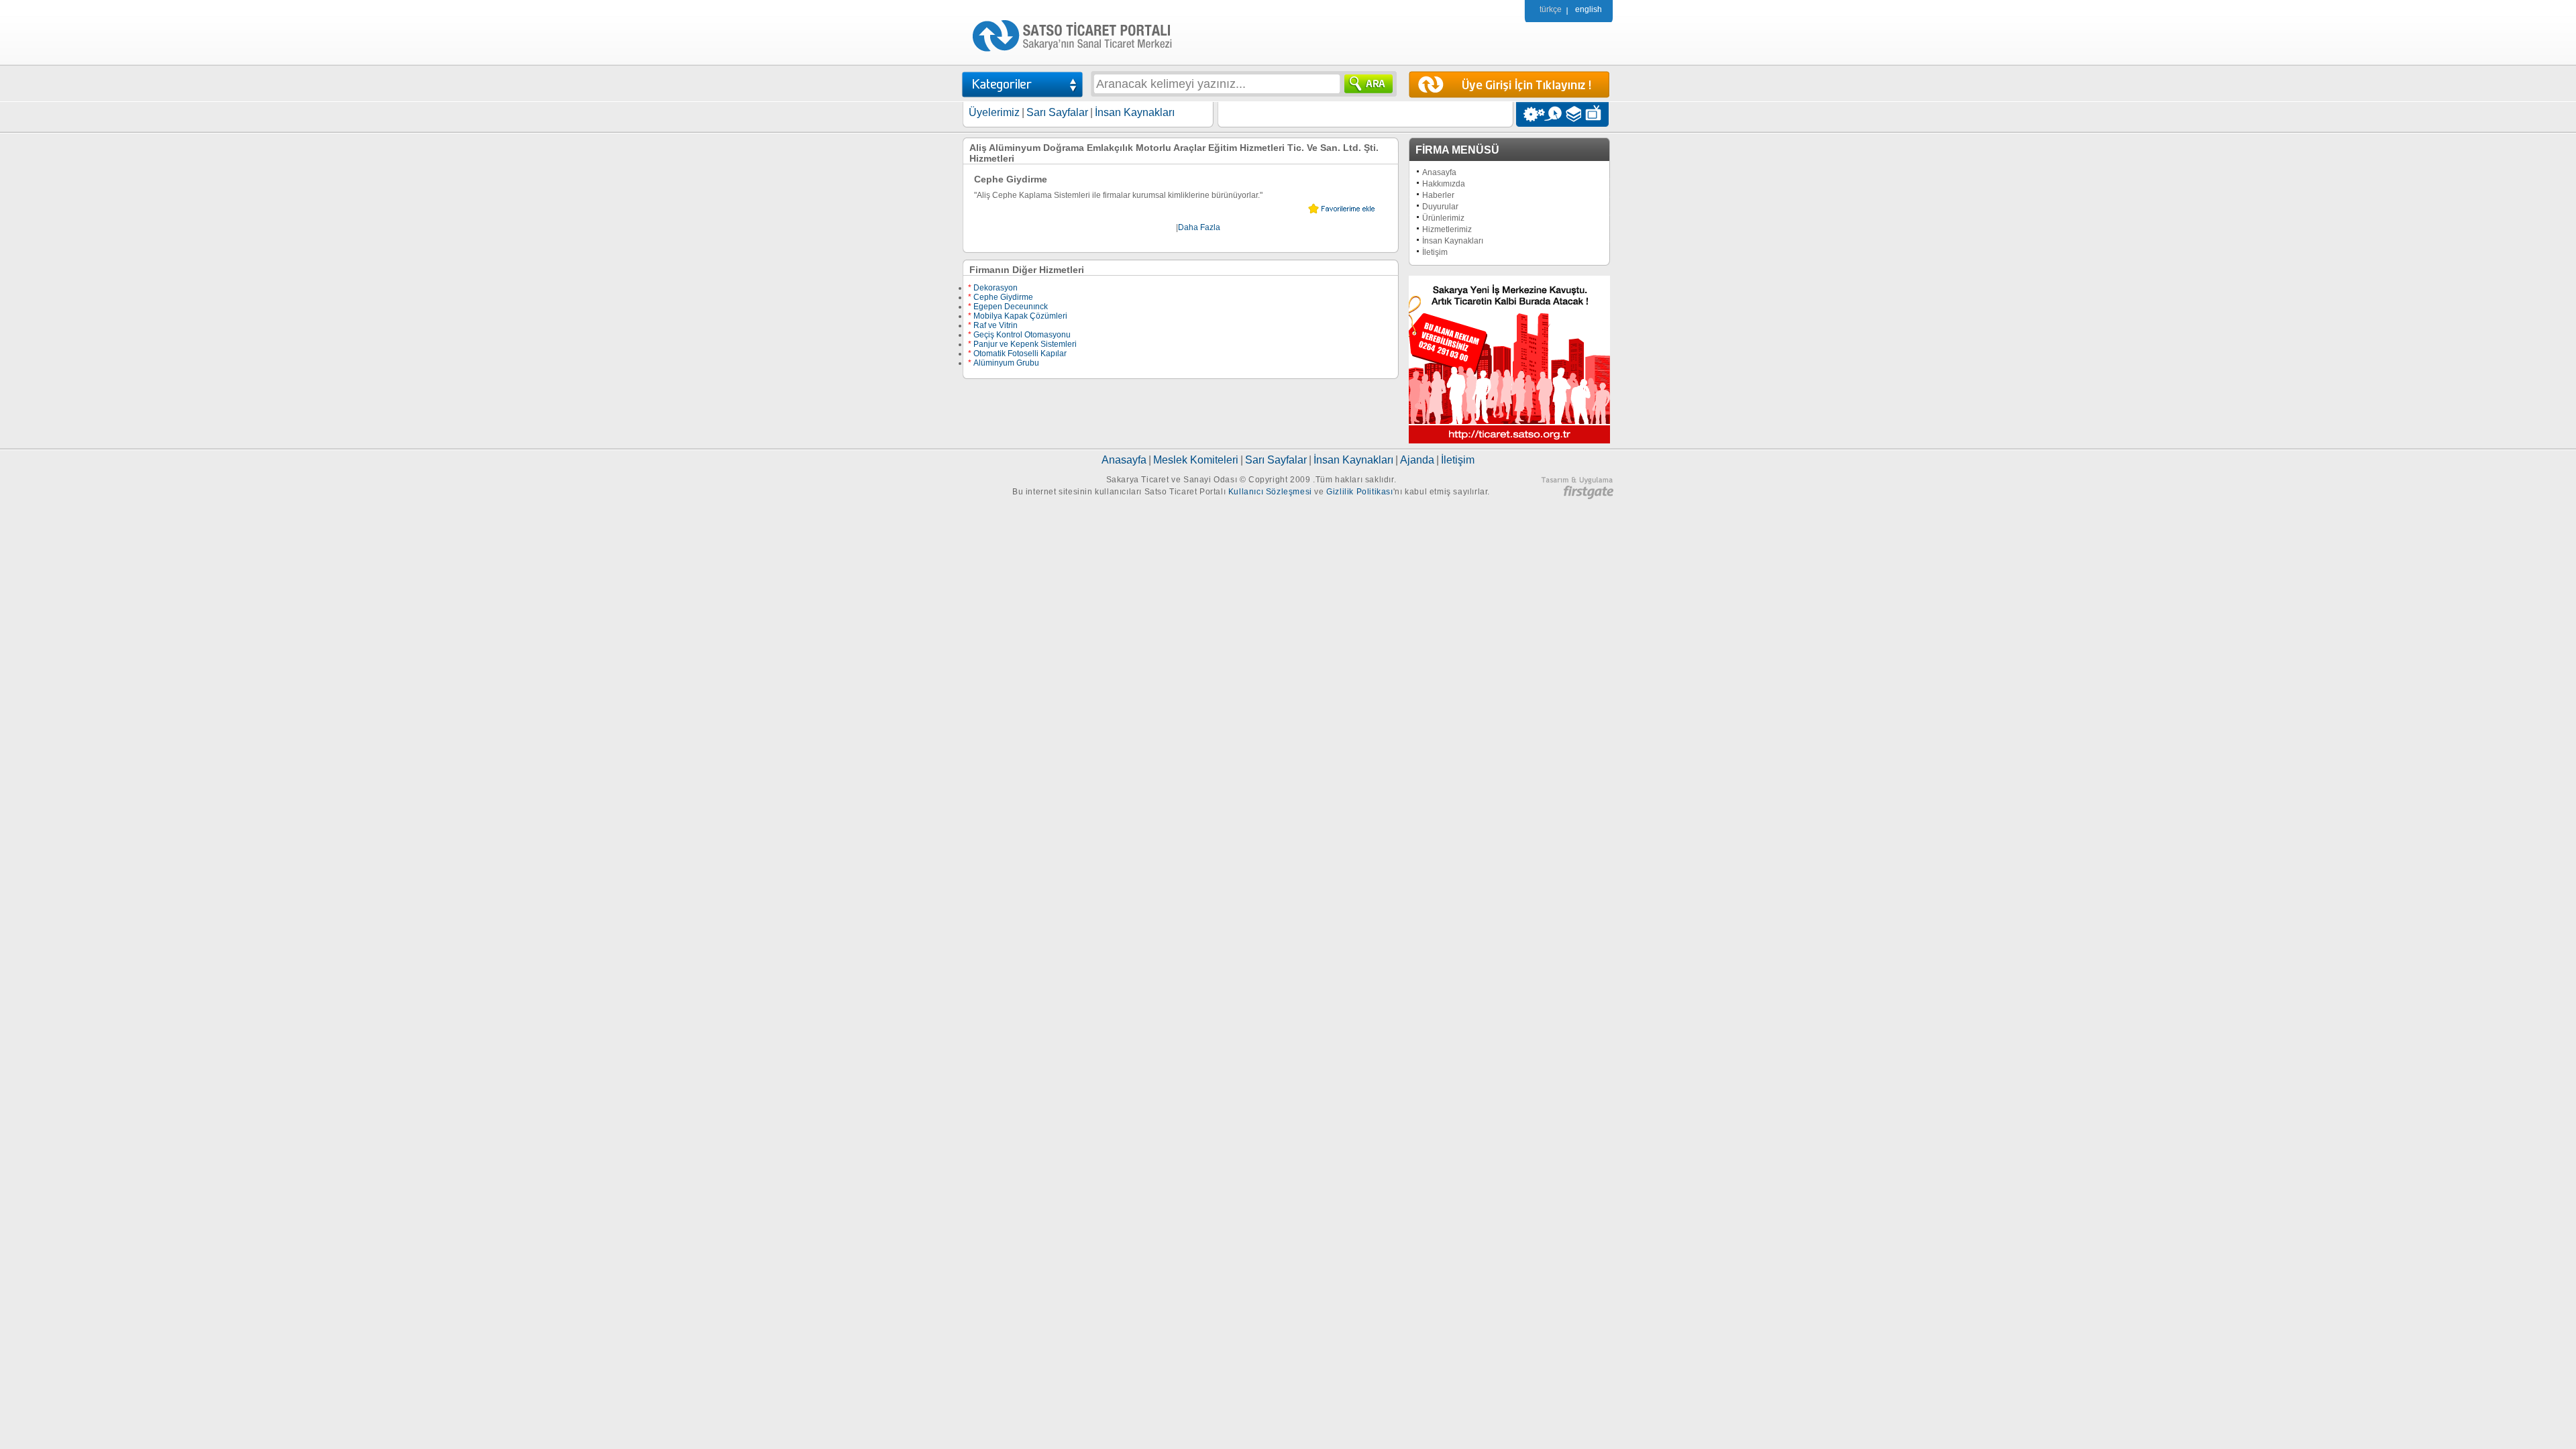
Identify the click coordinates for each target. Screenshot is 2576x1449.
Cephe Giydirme (1001, 297)
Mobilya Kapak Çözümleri (1018, 316)
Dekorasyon (993, 288)
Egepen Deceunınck (1008, 307)
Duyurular (1440, 207)
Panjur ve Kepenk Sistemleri (1022, 344)
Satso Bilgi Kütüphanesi (1575, 114)
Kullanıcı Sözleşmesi (1270, 492)
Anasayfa (1439, 172)
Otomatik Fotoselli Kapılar (1017, 354)
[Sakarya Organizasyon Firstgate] (1577, 496)
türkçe (1551, 9)
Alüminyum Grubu (1004, 363)
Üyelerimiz (994, 112)
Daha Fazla (1199, 227)
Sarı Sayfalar (1057, 112)
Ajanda (1417, 460)
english (1589, 9)
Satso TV (1597, 114)
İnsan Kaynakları (1135, 112)
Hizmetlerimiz (1447, 229)
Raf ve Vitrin (993, 325)
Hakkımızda (1444, 184)
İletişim (1435, 252)
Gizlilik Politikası (1359, 492)
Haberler (1438, 195)
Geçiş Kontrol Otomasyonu (1019, 335)
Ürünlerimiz (1443, 218)
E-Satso (1553, 114)
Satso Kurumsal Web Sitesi (1531, 114)
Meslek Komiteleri (1196, 460)
